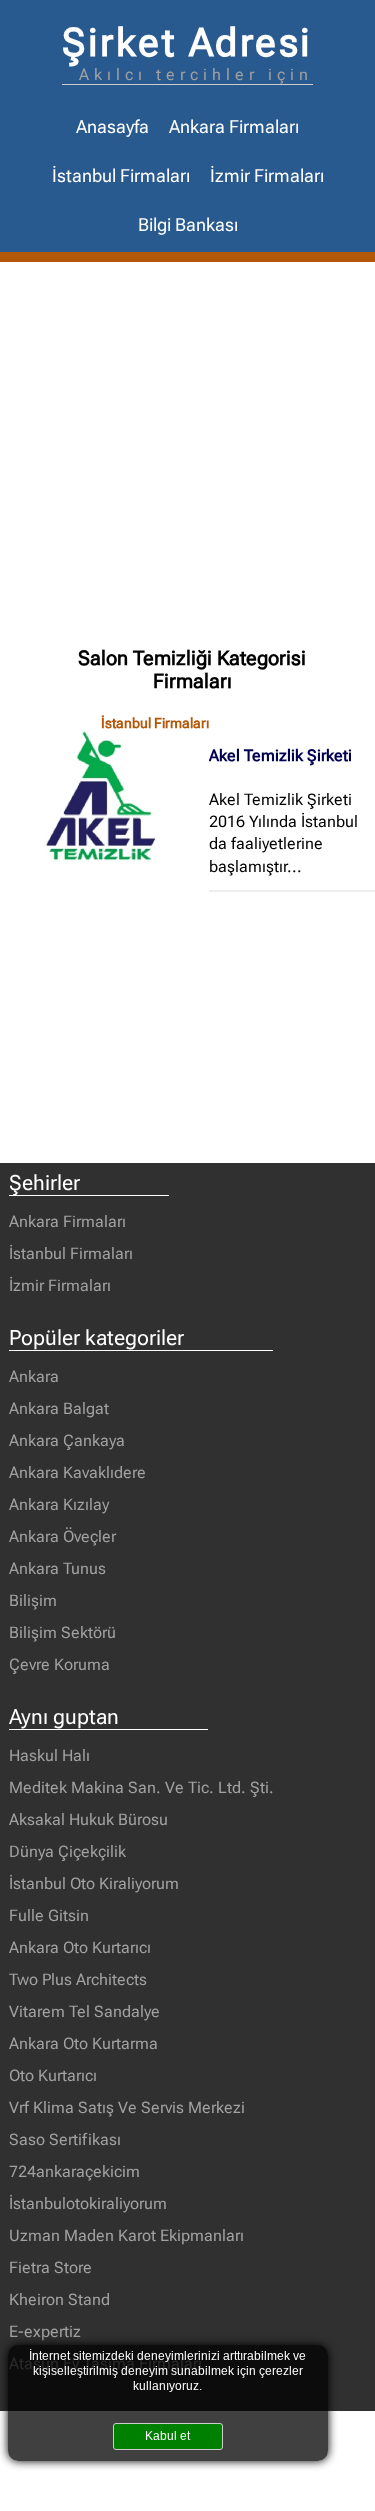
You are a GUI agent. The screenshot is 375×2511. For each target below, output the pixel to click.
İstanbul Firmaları (121, 176)
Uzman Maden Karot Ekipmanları (126, 2235)
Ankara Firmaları (234, 127)
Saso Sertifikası (65, 2139)
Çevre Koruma (59, 1664)
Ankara (34, 1376)
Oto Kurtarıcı (53, 2075)
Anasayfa (112, 127)
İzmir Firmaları (267, 176)
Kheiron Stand (59, 2299)
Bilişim (33, 1600)
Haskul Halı (49, 1755)
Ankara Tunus (57, 1568)
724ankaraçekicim (74, 2171)
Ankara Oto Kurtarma (83, 2043)
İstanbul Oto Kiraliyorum (94, 1883)
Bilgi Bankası (188, 225)
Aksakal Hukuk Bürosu (88, 1819)
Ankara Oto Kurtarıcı (80, 1947)
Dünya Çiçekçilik (67, 1851)
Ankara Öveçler (62, 1536)
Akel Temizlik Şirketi (280, 755)
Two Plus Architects (78, 1979)
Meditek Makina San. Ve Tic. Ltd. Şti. (141, 1787)
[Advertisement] (187, 459)
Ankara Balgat (59, 1408)
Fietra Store (50, 2267)
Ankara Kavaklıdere (77, 1472)
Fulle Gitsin (49, 1915)
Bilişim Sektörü (62, 1632)
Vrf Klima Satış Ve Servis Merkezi (127, 2107)
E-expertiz (45, 2331)
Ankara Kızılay (59, 1504)
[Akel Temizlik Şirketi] (109, 794)
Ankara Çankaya (67, 1440)
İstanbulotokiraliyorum (88, 2203)
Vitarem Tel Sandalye (84, 2011)
